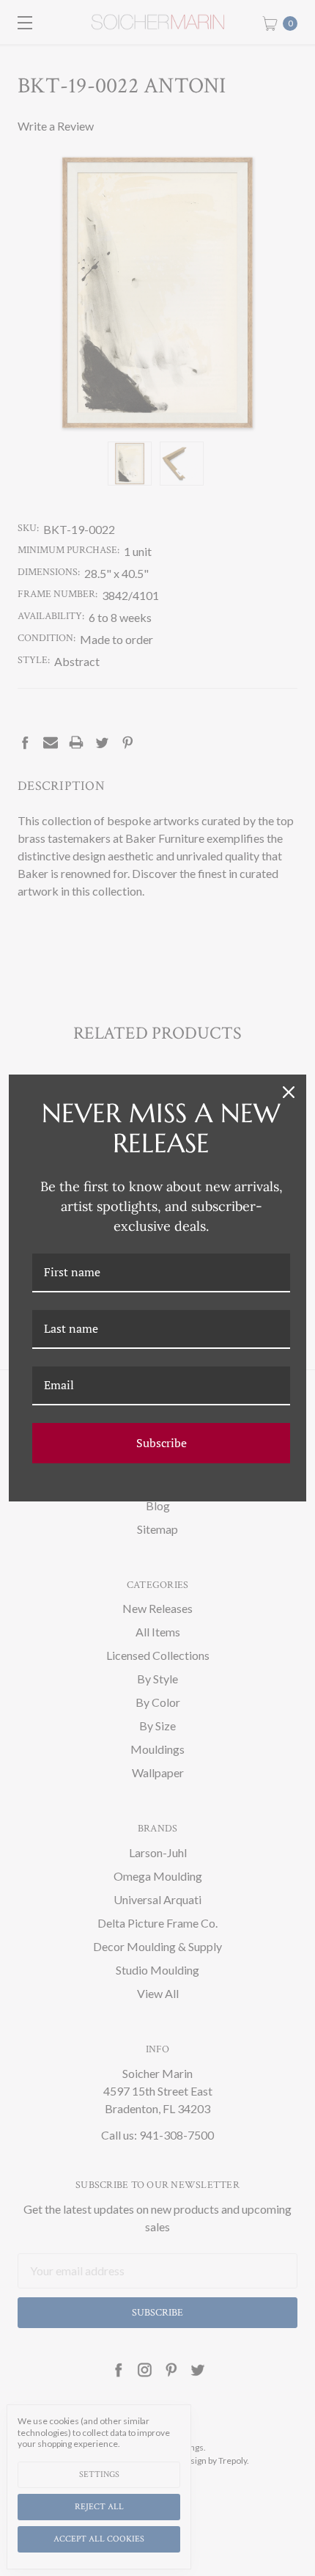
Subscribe (162, 1443)
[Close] (289, 1092)
